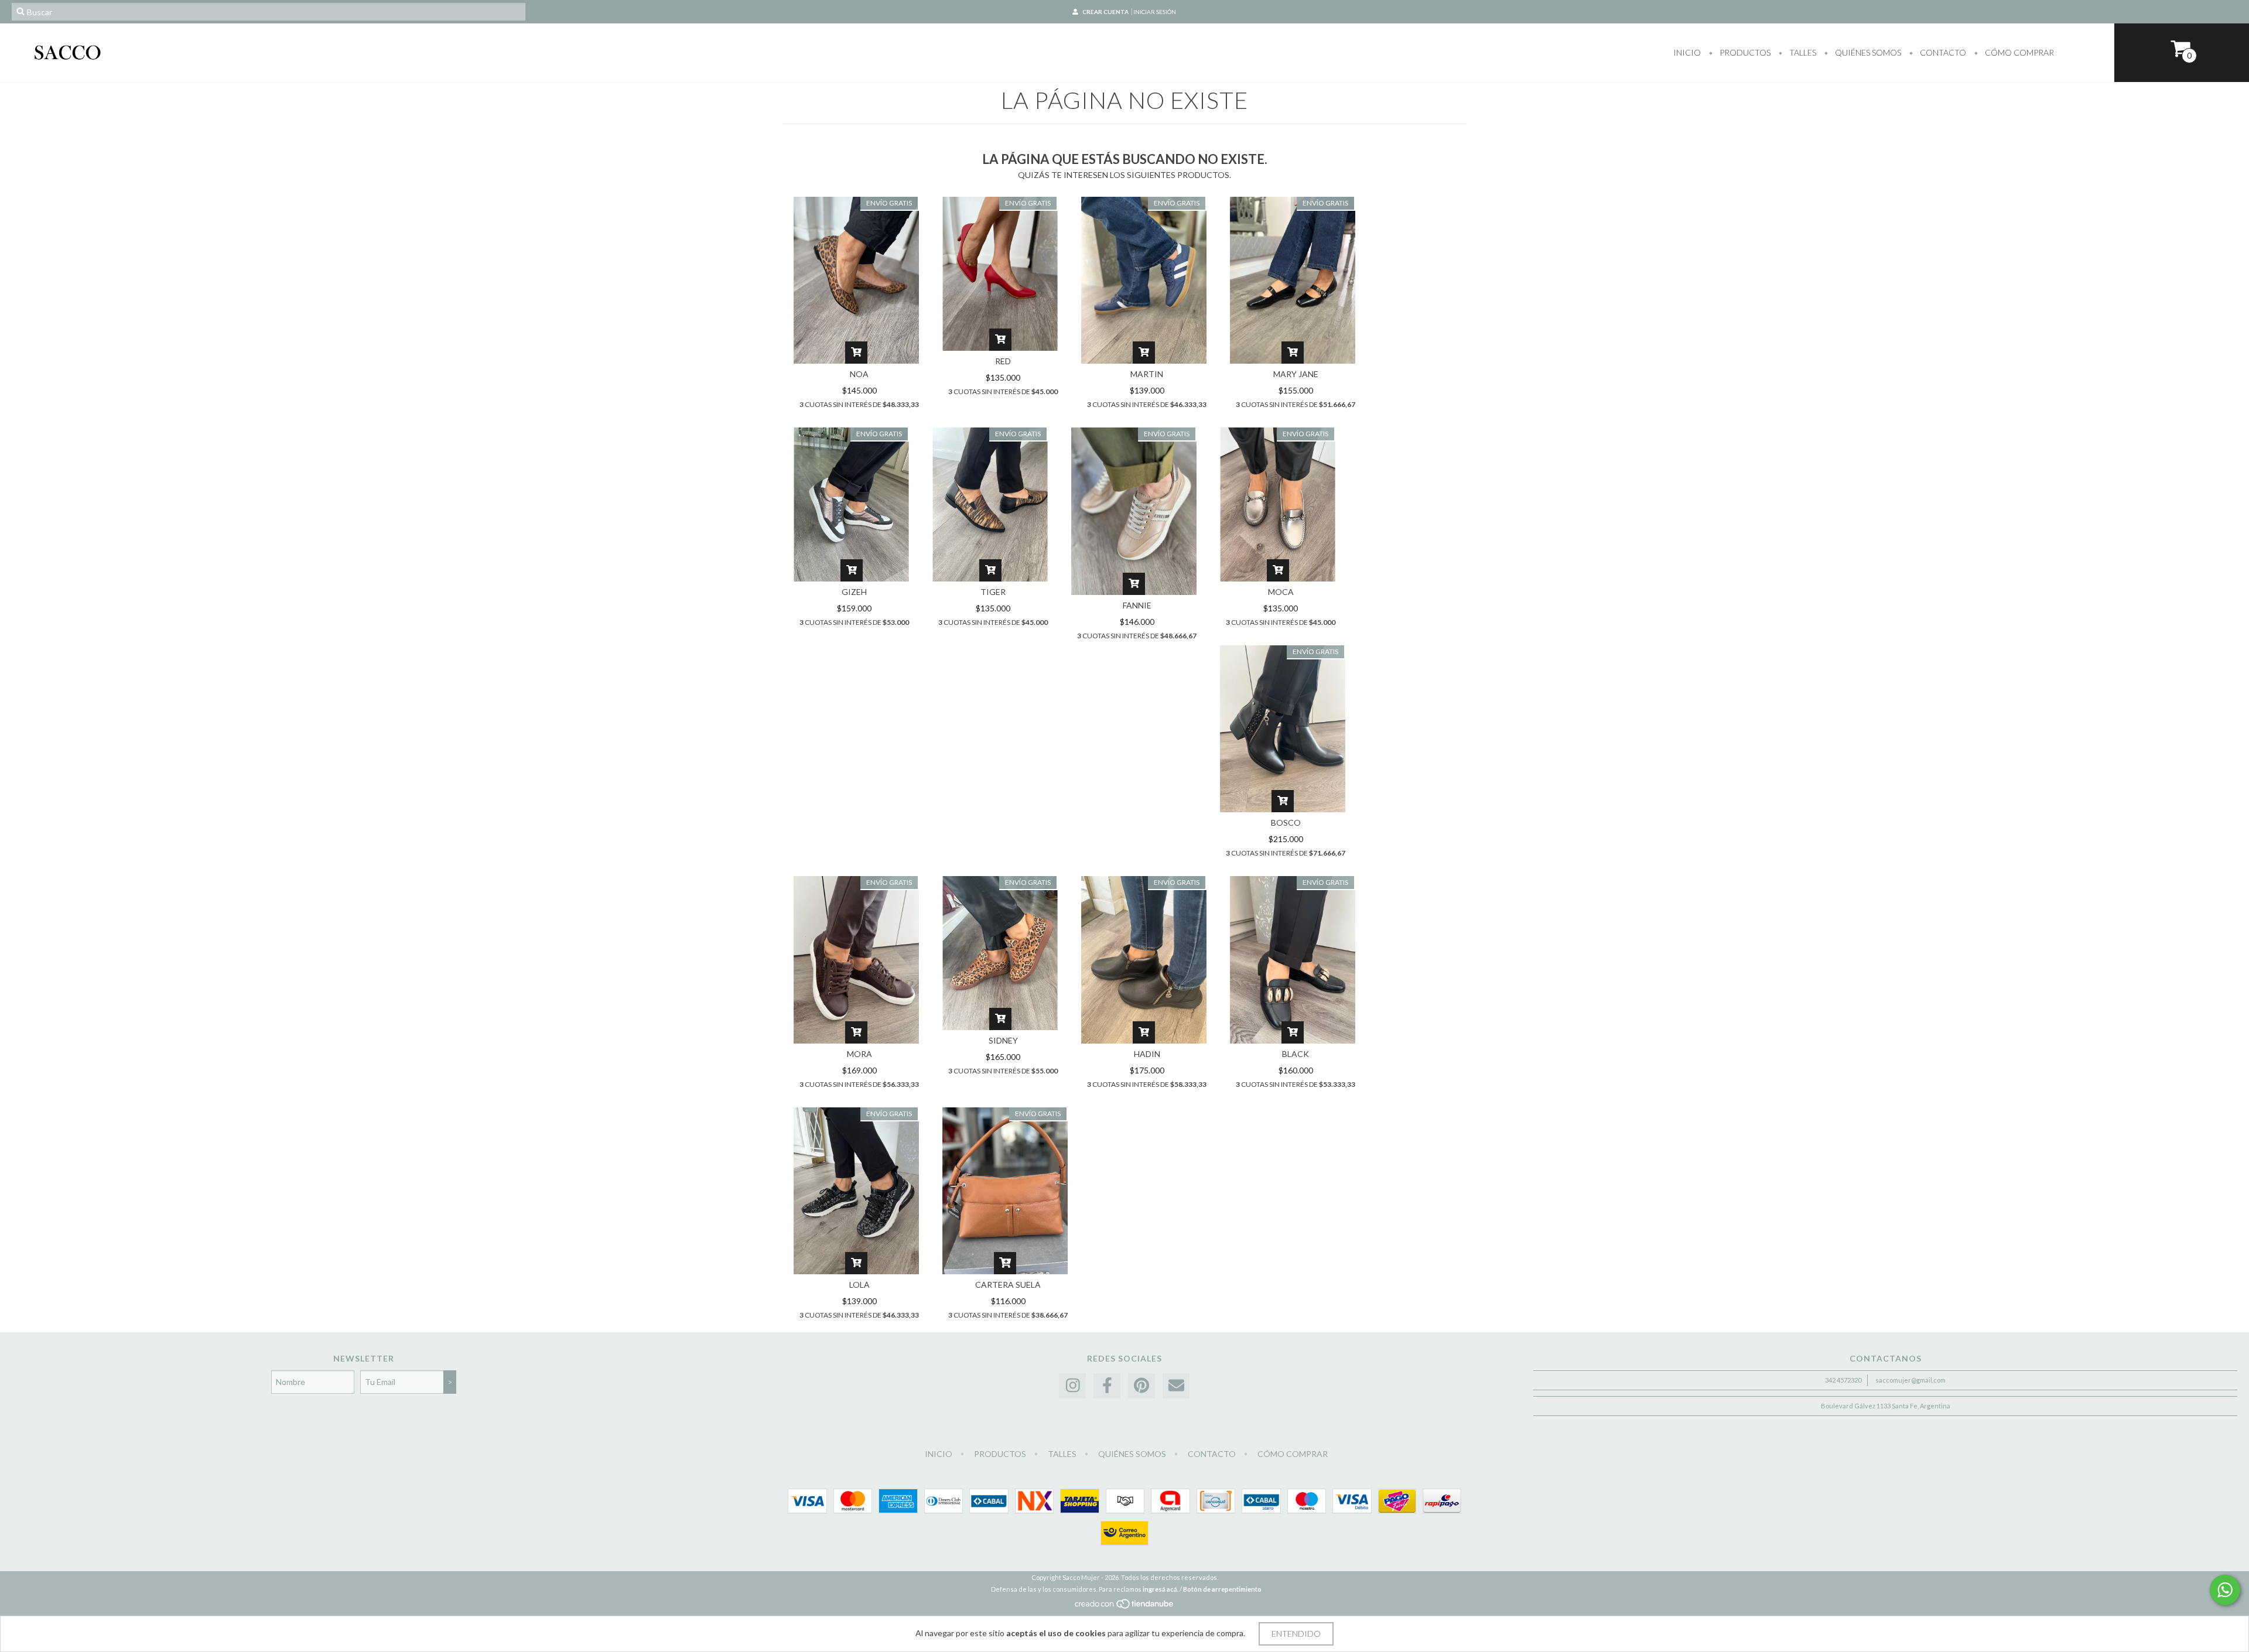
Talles (1802, 52)
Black (1296, 1054)
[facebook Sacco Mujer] (1107, 1386)
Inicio (1687, 52)
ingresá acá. (1161, 1589)
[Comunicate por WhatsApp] (2225, 1590)
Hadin (1147, 1054)
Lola (859, 1285)
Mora (859, 1054)
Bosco (1286, 822)
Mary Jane (1296, 374)
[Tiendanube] (1125, 1607)
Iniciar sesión (1155, 12)
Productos (1744, 52)
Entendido (1296, 1634)
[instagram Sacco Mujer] (1072, 1386)
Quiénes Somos (1867, 52)
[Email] (1176, 1386)
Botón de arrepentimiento (1222, 1589)
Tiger (993, 592)
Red (1003, 361)
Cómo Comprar (2019, 52)
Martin (1147, 374)
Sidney (1003, 1040)
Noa (859, 374)
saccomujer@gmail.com (1910, 1380)
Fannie (1137, 605)
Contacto (1942, 52)
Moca (1281, 592)
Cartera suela (1008, 1285)
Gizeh (854, 592)
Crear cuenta (1105, 12)
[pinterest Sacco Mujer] (1141, 1386)
